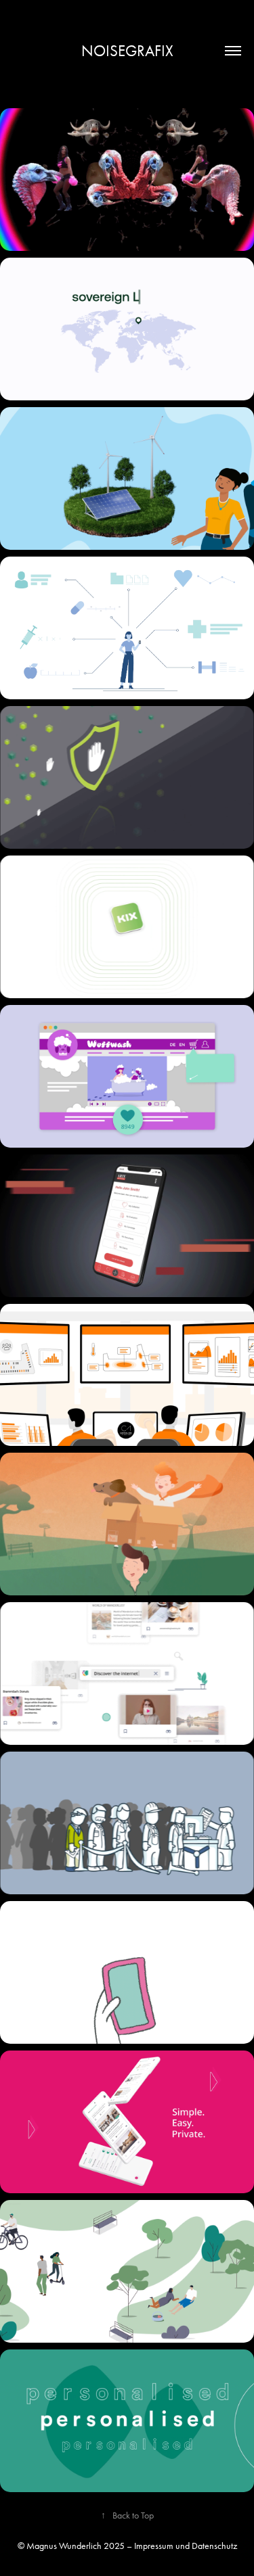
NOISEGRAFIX (127, 51)
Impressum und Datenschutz (186, 2546)
